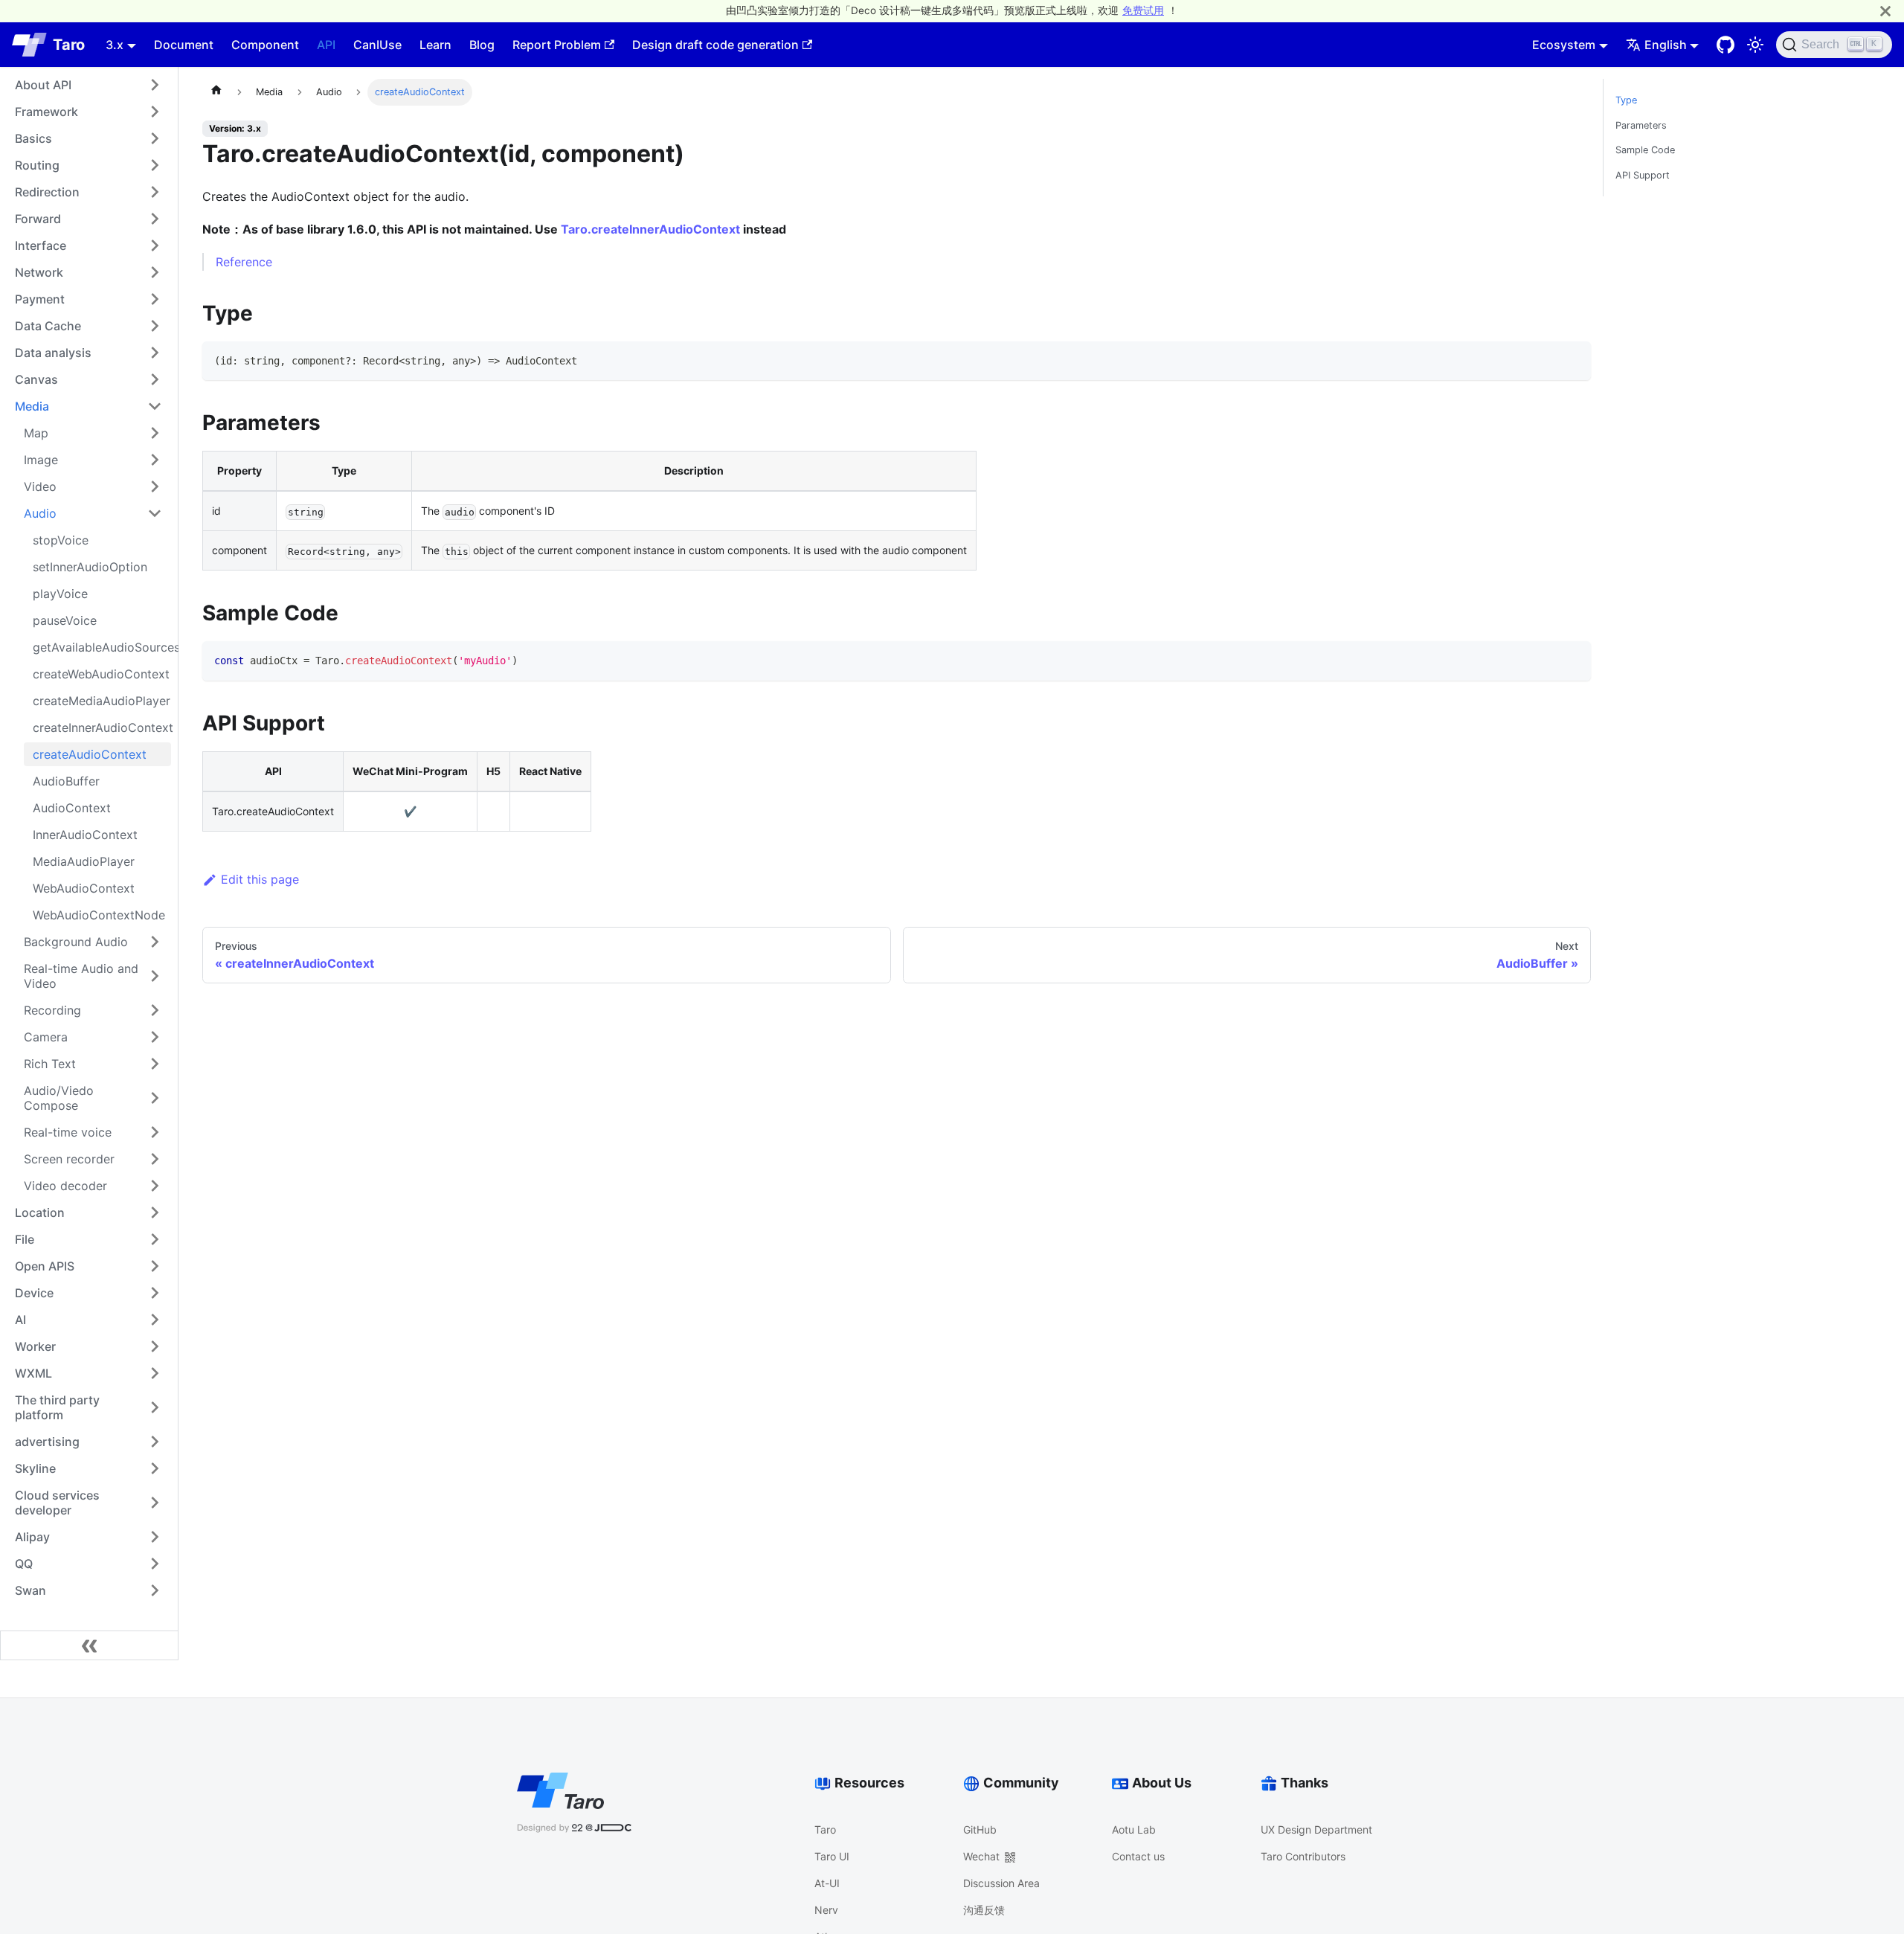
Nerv (826, 1910)
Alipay (32, 1537)
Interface (41, 245)
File (25, 1239)
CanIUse (377, 45)
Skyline (35, 1468)
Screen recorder (69, 1159)
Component (265, 45)
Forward (38, 219)
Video (40, 486)
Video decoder (65, 1186)
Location (40, 1212)
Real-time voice (68, 1132)
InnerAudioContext (85, 835)
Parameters (1641, 125)
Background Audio (76, 942)
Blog (482, 45)
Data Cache (48, 326)
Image (41, 460)
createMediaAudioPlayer (102, 701)
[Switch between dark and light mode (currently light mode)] (1755, 45)
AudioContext (72, 808)
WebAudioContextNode (99, 915)
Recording (52, 1010)
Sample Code (1645, 150)
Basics (33, 138)
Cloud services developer (57, 1503)
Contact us (1138, 1856)
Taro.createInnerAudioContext (650, 229)
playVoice (60, 594)
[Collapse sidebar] (89, 1645)
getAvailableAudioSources (102, 647)
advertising (47, 1442)
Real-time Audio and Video (81, 976)
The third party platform (57, 1407)
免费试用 (1143, 10)
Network (39, 272)
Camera (46, 1037)
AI (20, 1320)
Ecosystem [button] (1564, 45)
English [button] (1666, 45)
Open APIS (45, 1266)
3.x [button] (115, 45)
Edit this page (260, 879)
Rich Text (50, 1064)
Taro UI (832, 1856)
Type (1626, 100)
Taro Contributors (1303, 1856)
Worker (35, 1346)
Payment (40, 299)
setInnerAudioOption (90, 567)
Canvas (36, 379)
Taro (825, 1829)
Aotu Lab (1134, 1829)
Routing (37, 165)
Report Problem (557, 45)
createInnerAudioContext (102, 727)
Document (184, 45)
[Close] (1885, 11)
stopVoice (61, 540)
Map (36, 433)
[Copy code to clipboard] (1573, 360)
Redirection (47, 192)
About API (43, 85)
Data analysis (53, 353)
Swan (30, 1590)
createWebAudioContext (101, 674)
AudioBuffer (66, 781)
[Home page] (216, 92)
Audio (40, 513)
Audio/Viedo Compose (59, 1098)
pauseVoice (65, 620)
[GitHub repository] (1725, 45)
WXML (33, 1373)
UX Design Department (1316, 1829)
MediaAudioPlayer (84, 861)
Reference (244, 262)
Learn (435, 45)
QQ (24, 1564)
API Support (1643, 175)
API (326, 45)
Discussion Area (1001, 1883)
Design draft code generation (715, 45)
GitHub (980, 1829)
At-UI (827, 1883)
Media (32, 406)
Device (34, 1293)
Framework (46, 112)
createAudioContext (90, 754)
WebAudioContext (84, 888)
